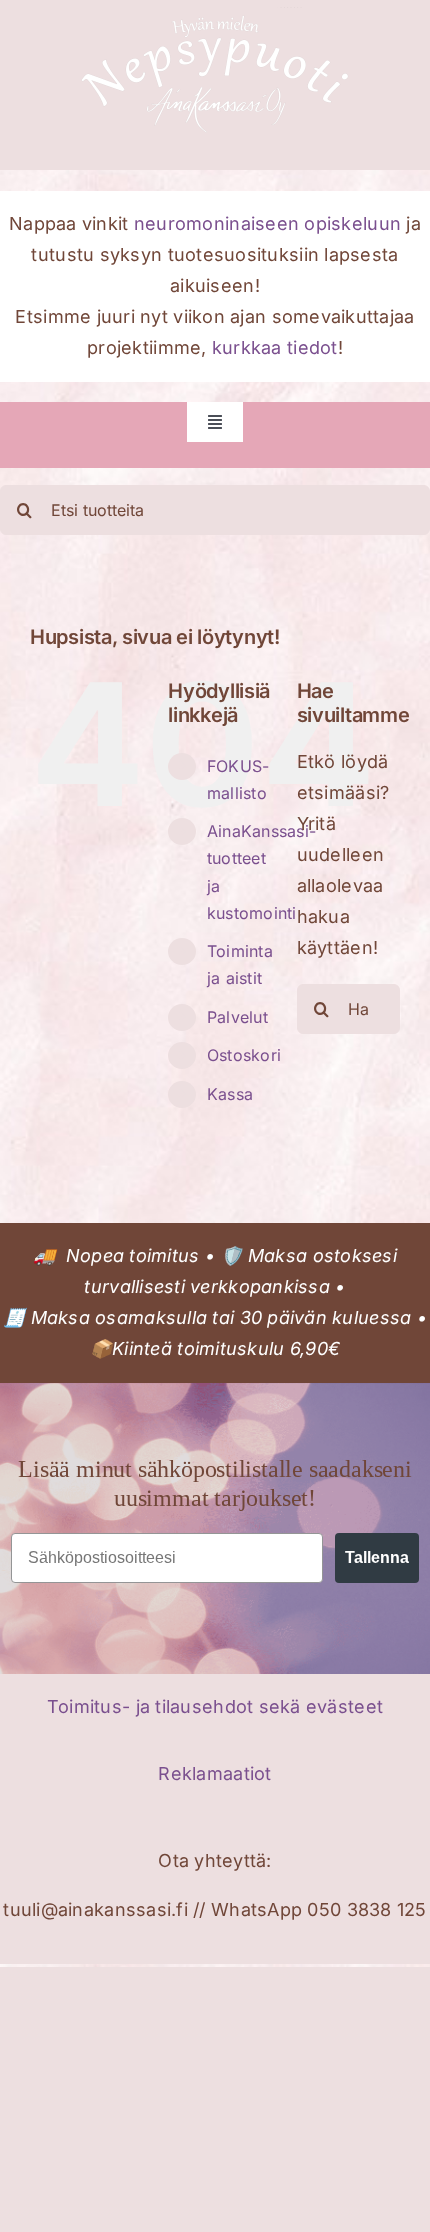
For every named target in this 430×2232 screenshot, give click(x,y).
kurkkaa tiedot (275, 347)
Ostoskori (244, 1055)
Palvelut (237, 1017)
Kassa (230, 1094)
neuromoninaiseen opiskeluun (267, 223)
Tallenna (377, 1557)
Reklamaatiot (214, 1773)
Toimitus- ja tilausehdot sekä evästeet (215, 1706)
